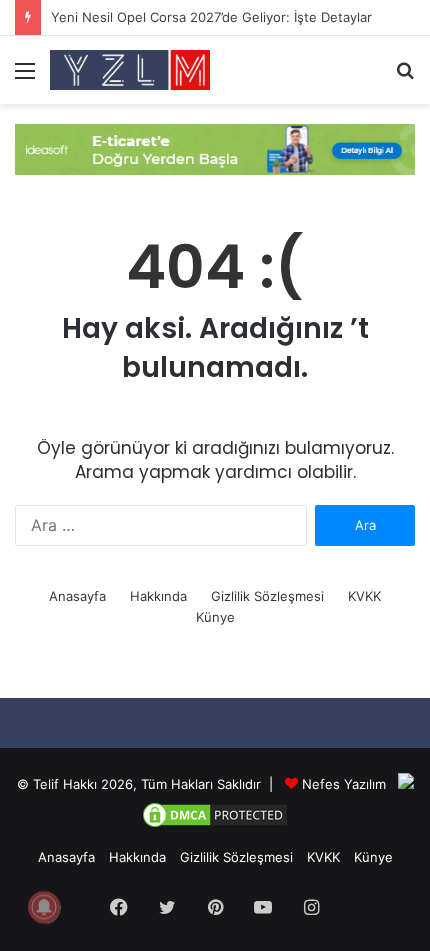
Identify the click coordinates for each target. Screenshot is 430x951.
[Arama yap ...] (405, 77)
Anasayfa (77, 596)
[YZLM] (130, 70)
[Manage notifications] (44, 907)
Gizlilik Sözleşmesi (267, 596)
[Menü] (25, 77)
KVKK (364, 596)
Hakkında (158, 596)
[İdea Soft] (215, 148)
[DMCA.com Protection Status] (215, 825)
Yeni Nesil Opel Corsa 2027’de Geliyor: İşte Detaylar (211, 17)
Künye (215, 617)
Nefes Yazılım (344, 784)
